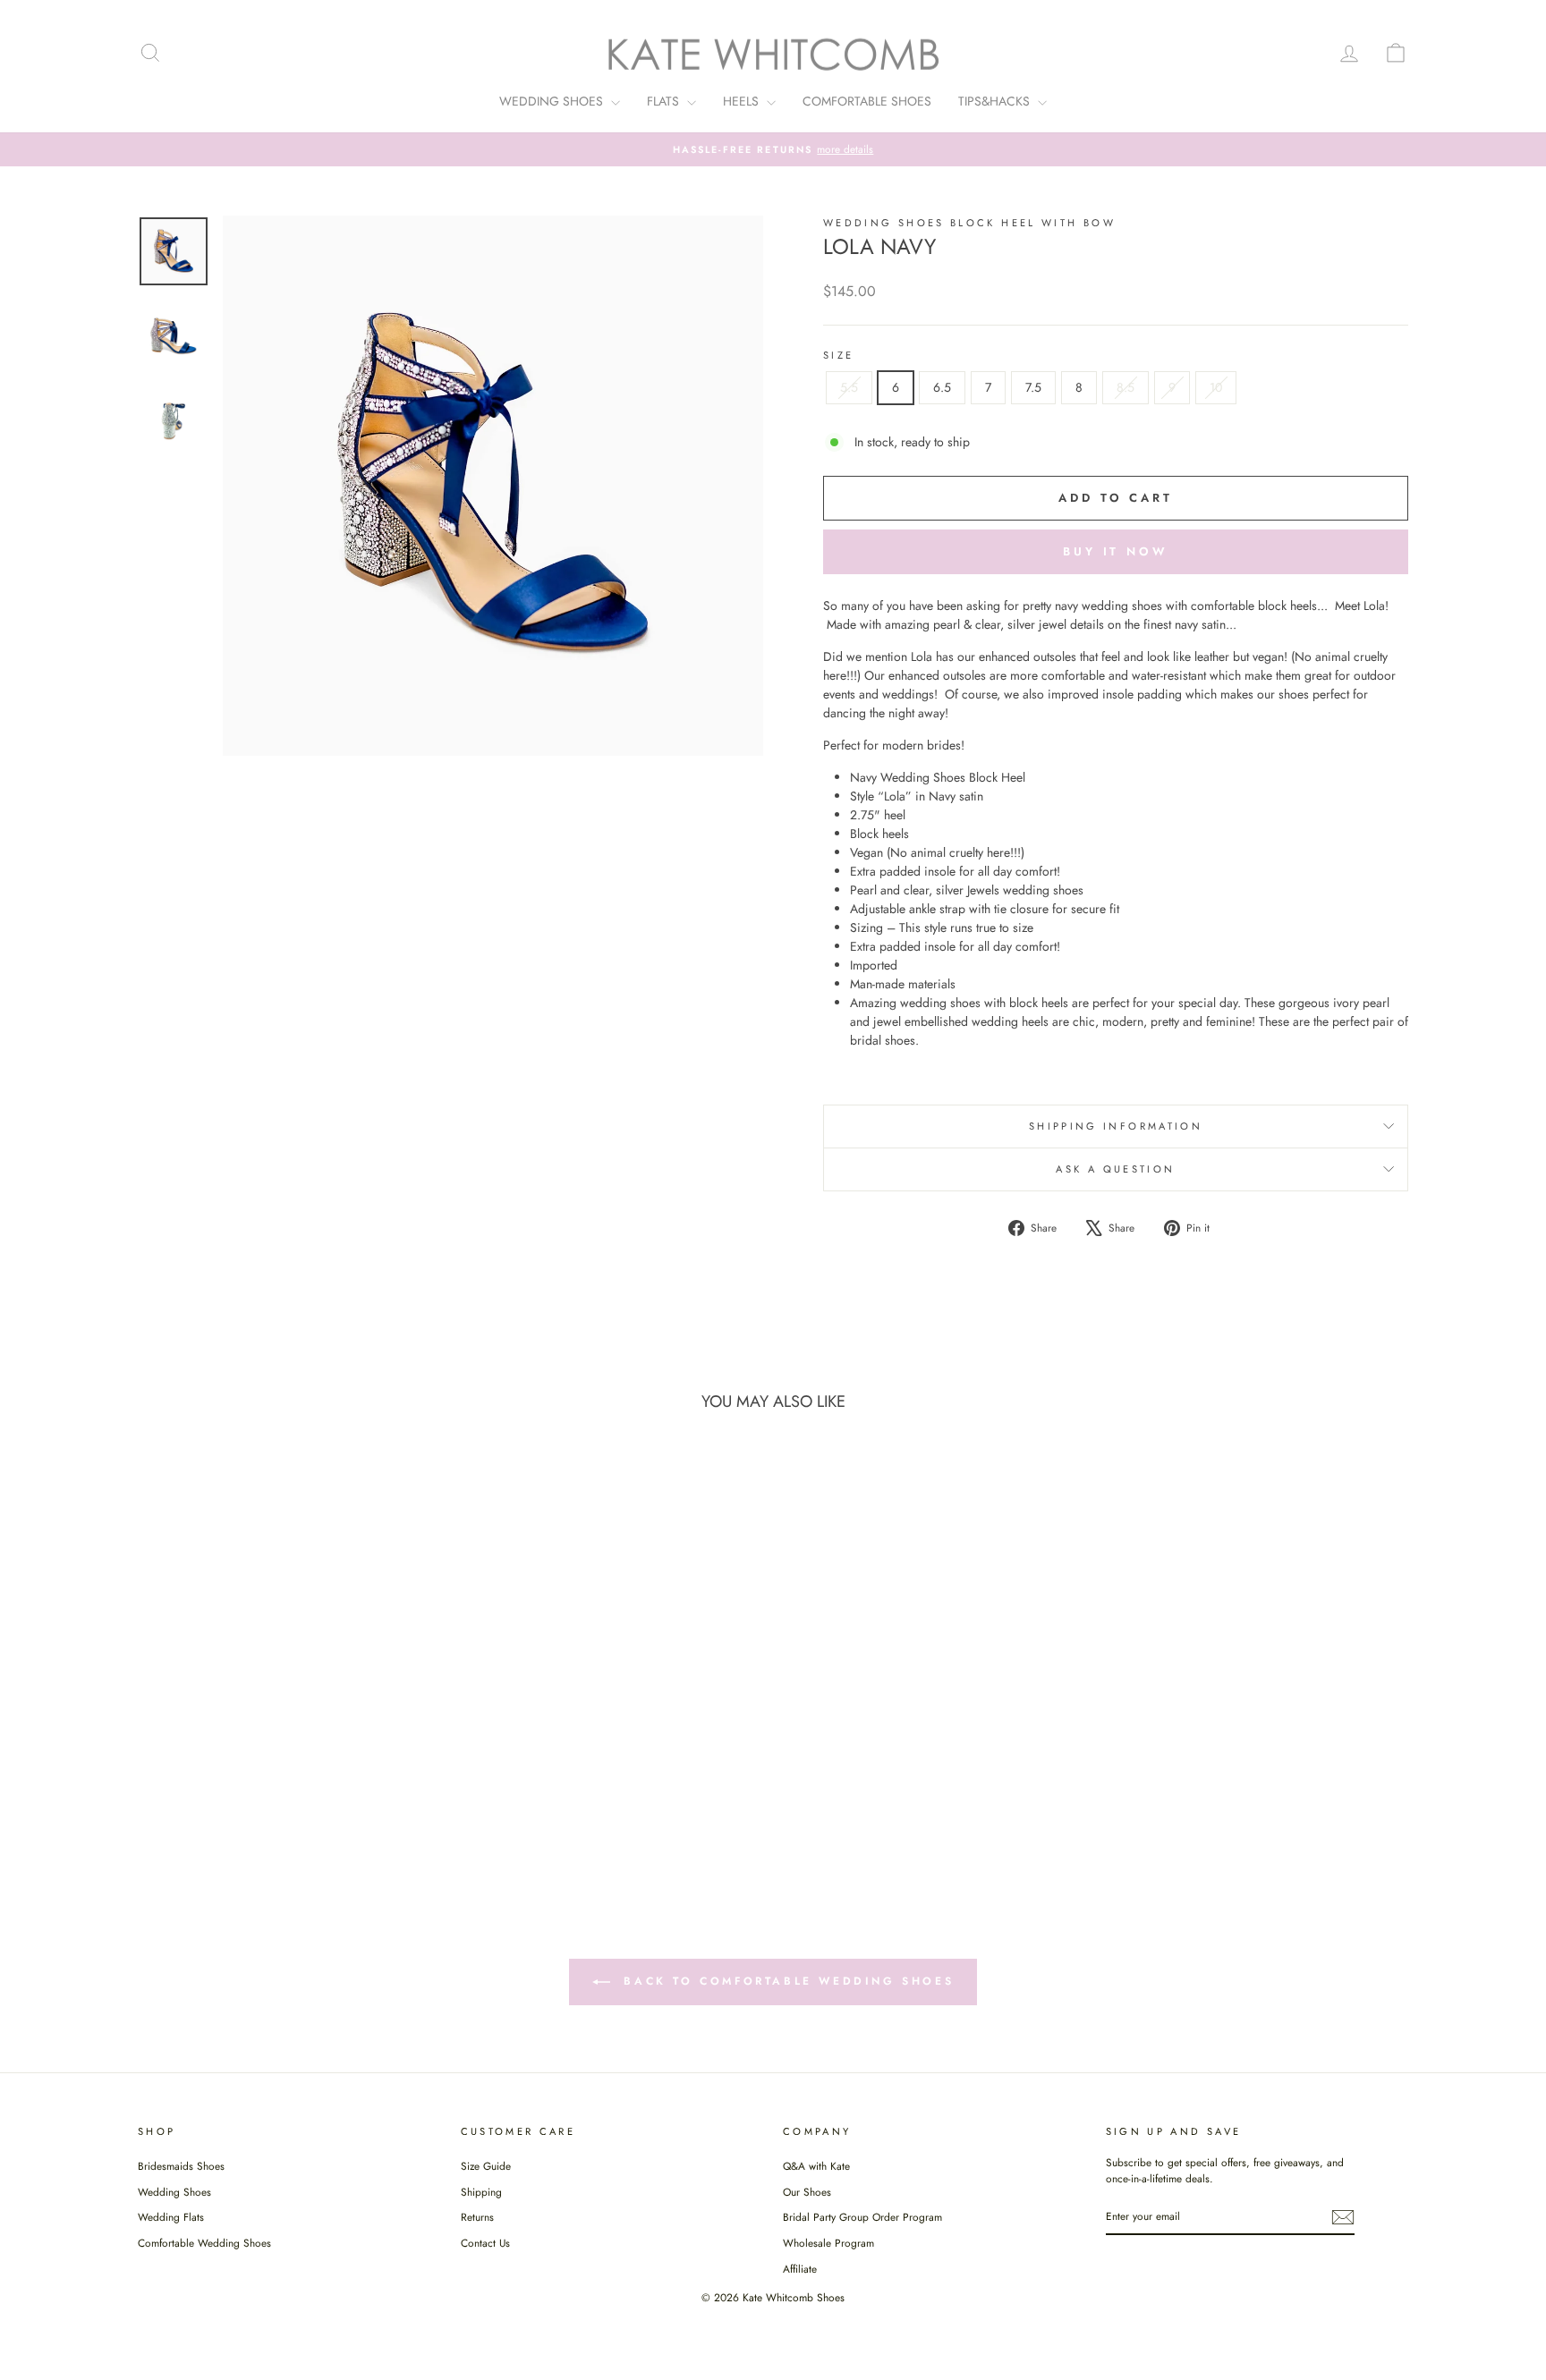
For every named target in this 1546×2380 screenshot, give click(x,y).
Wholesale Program (828, 2243)
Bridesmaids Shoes (181, 2166)
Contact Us (485, 2243)
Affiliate (800, 2269)
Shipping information (1116, 1126)
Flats (665, 101)
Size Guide (486, 2166)
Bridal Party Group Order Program (862, 2217)
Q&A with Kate (816, 2166)
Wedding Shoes (553, 101)
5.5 (849, 387)
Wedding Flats (171, 2217)
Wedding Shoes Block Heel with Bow (969, 223)
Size (838, 355)
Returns (477, 2217)
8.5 (1126, 387)
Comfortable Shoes (867, 101)
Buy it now (1116, 551)
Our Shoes (807, 2192)
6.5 (942, 387)
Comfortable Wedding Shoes (204, 2243)
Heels (743, 101)
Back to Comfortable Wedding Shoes (786, 1980)
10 (1216, 387)
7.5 (1033, 387)
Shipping (481, 2192)
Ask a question (1115, 1169)
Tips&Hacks (996, 101)
